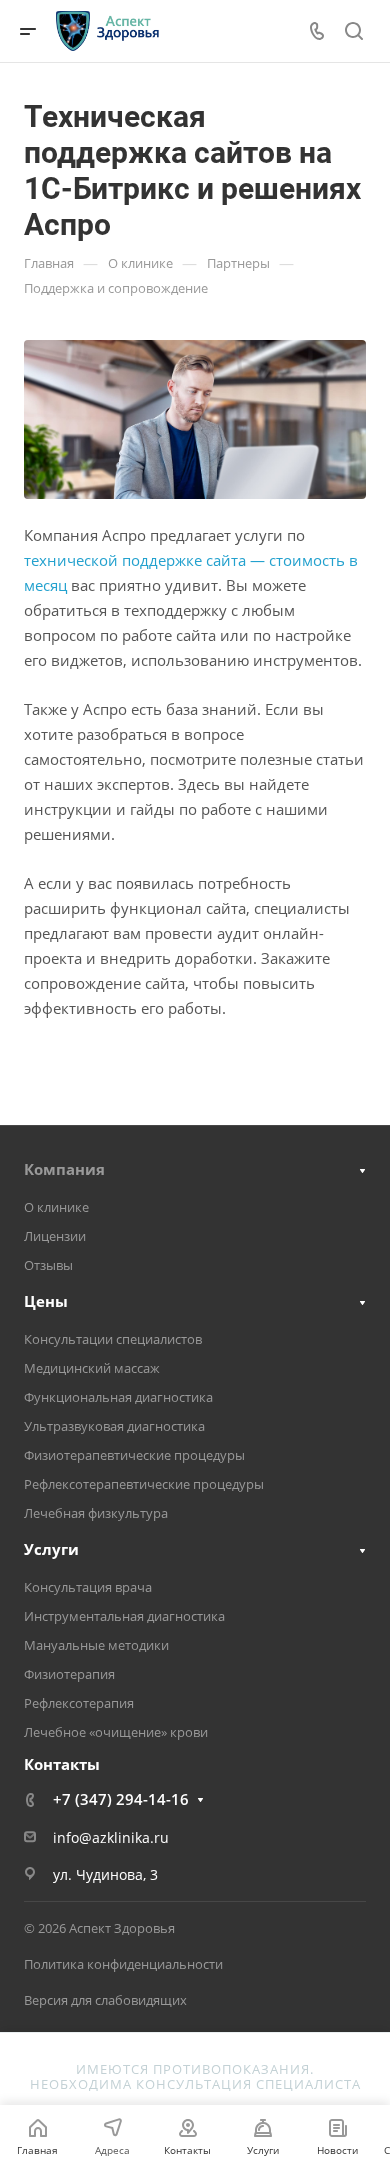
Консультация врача (88, 1587)
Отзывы (48, 1265)
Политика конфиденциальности (123, 1964)
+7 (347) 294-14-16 (121, 1799)
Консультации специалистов (113, 1339)
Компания (64, 1169)
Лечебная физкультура (96, 1513)
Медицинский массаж (92, 1368)
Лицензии (55, 1236)
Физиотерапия (69, 1674)
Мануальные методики (96, 1645)
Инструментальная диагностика (124, 1616)
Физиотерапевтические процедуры (134, 1455)
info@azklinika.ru (111, 1837)
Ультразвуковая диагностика (114, 1426)
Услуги (51, 1549)
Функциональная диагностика (118, 1397)
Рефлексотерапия (79, 1703)
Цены (46, 1301)
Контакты (62, 1764)
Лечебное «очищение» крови (116, 1732)
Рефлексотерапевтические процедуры (144, 1484)
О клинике (56, 1207)
